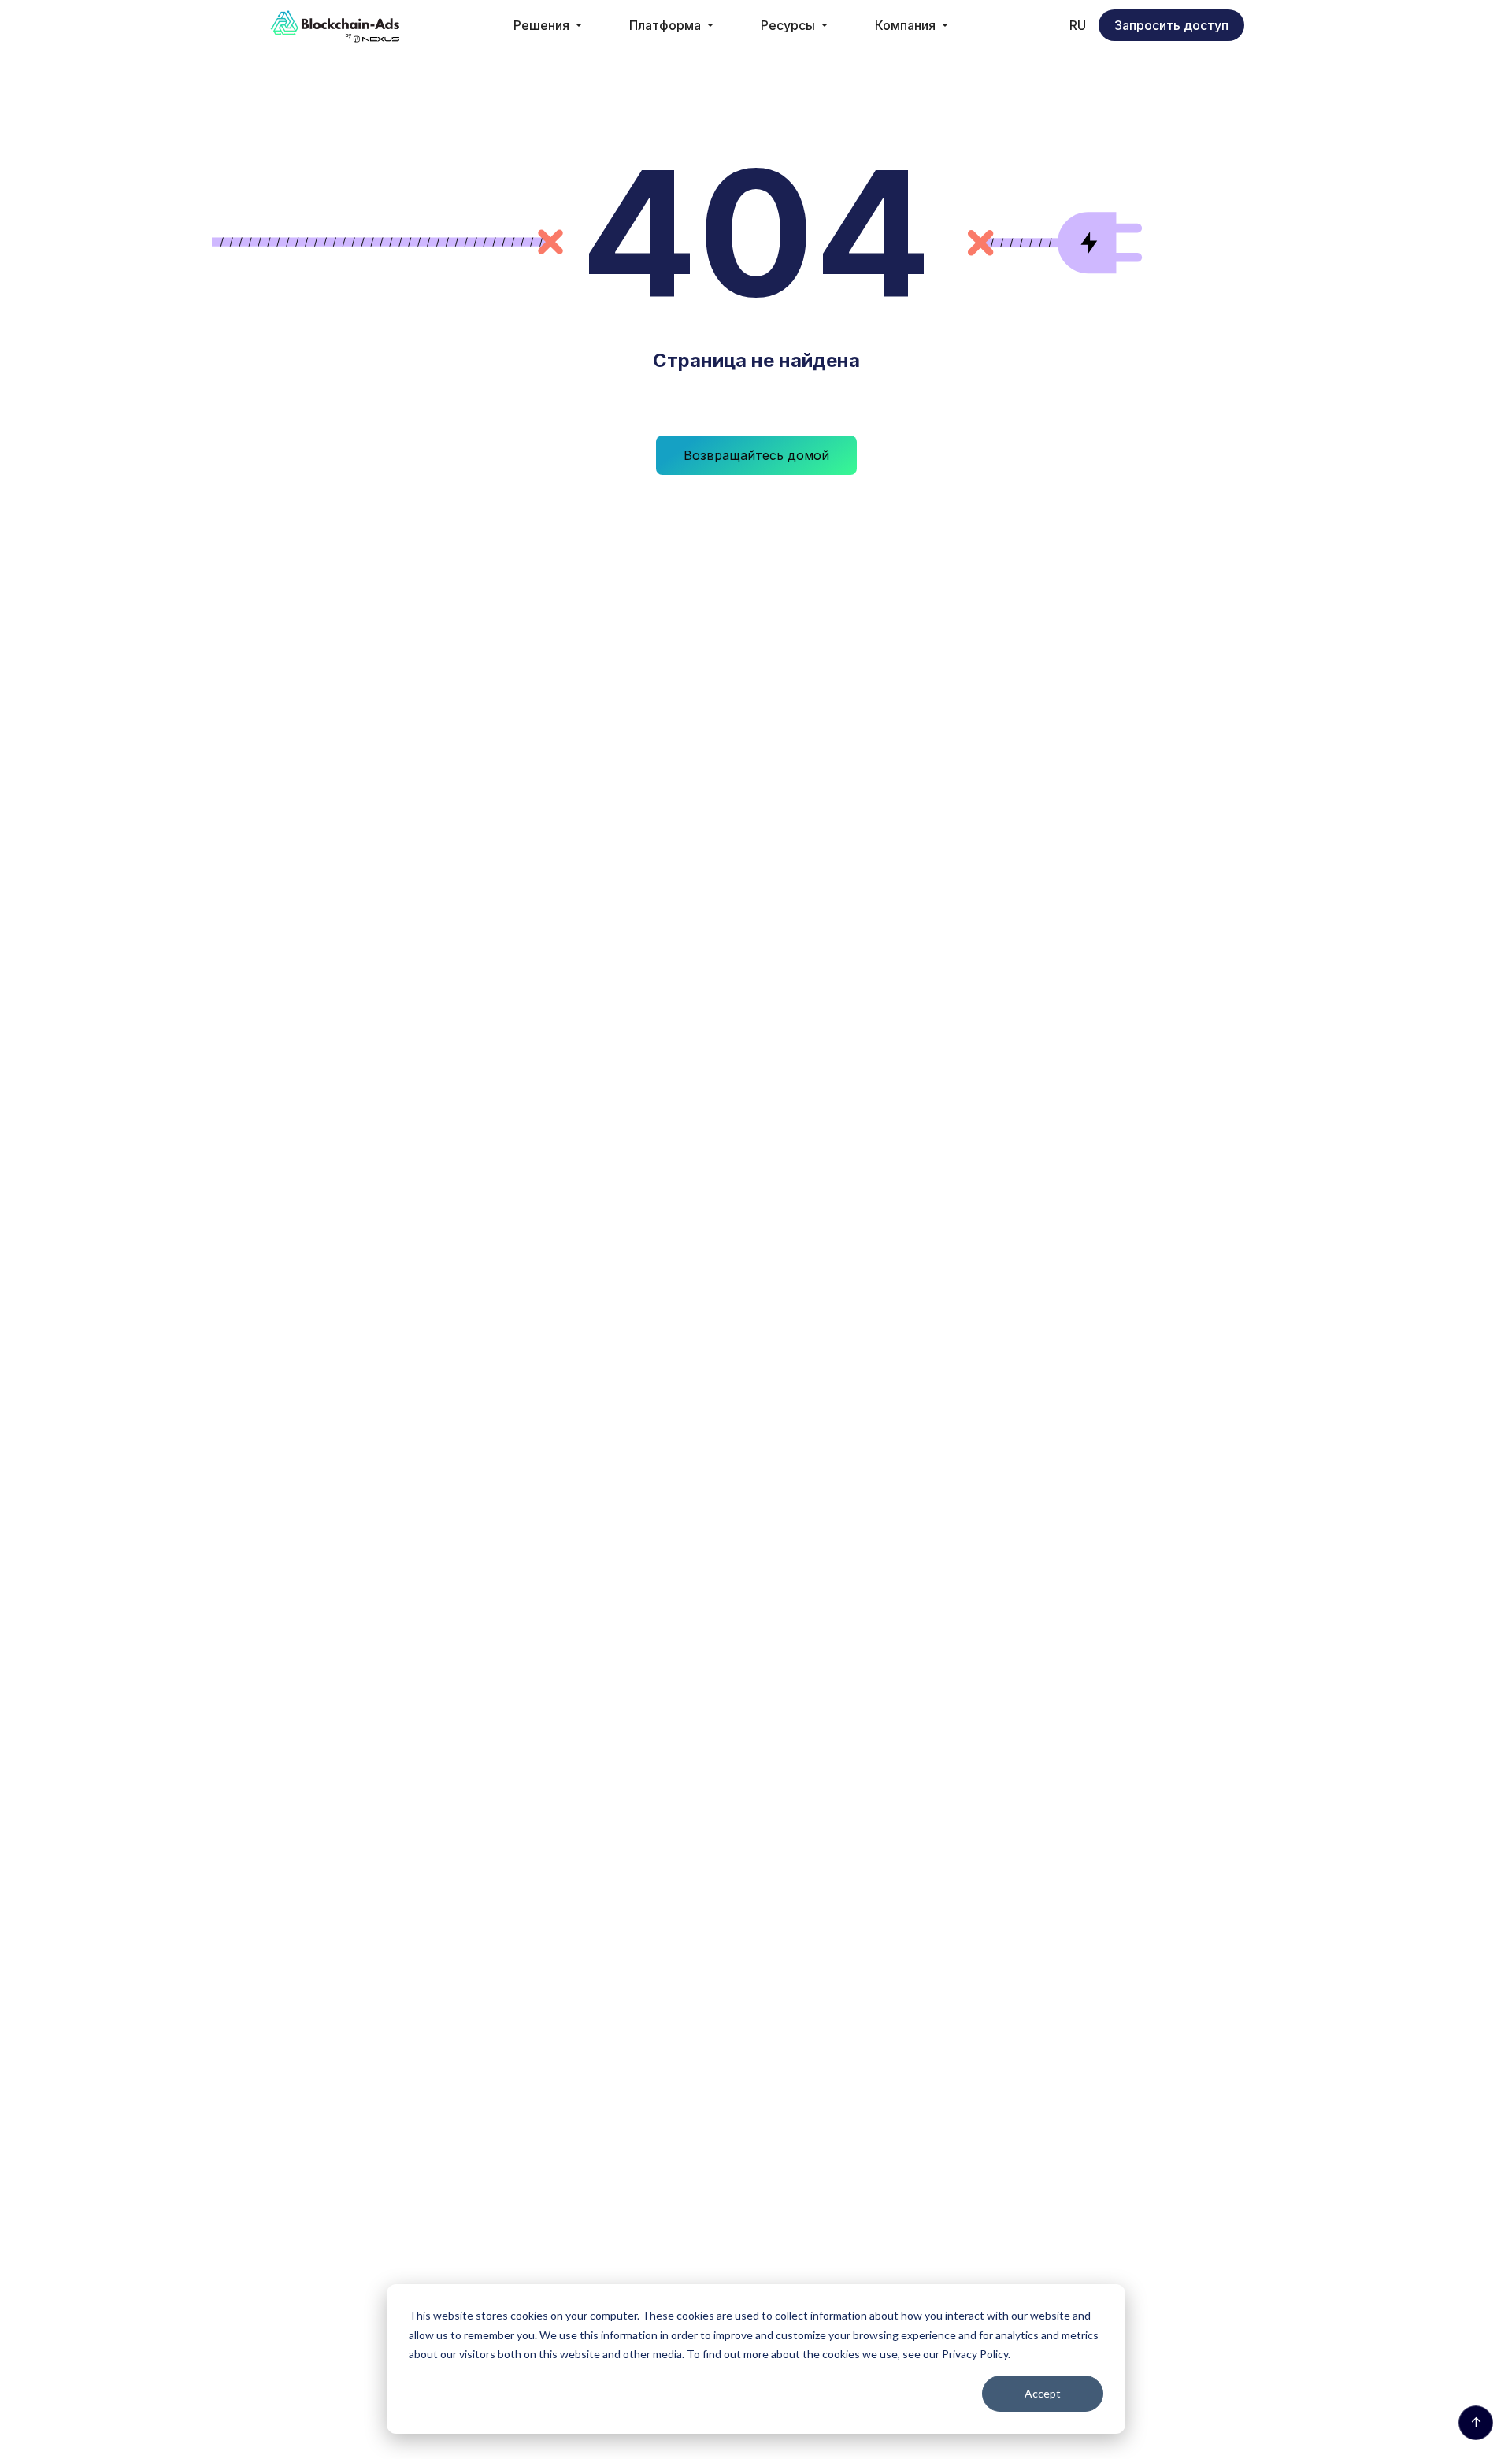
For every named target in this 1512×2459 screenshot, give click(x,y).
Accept (1043, 2393)
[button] (549, 25)
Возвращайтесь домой (756, 455)
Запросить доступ (1171, 25)
